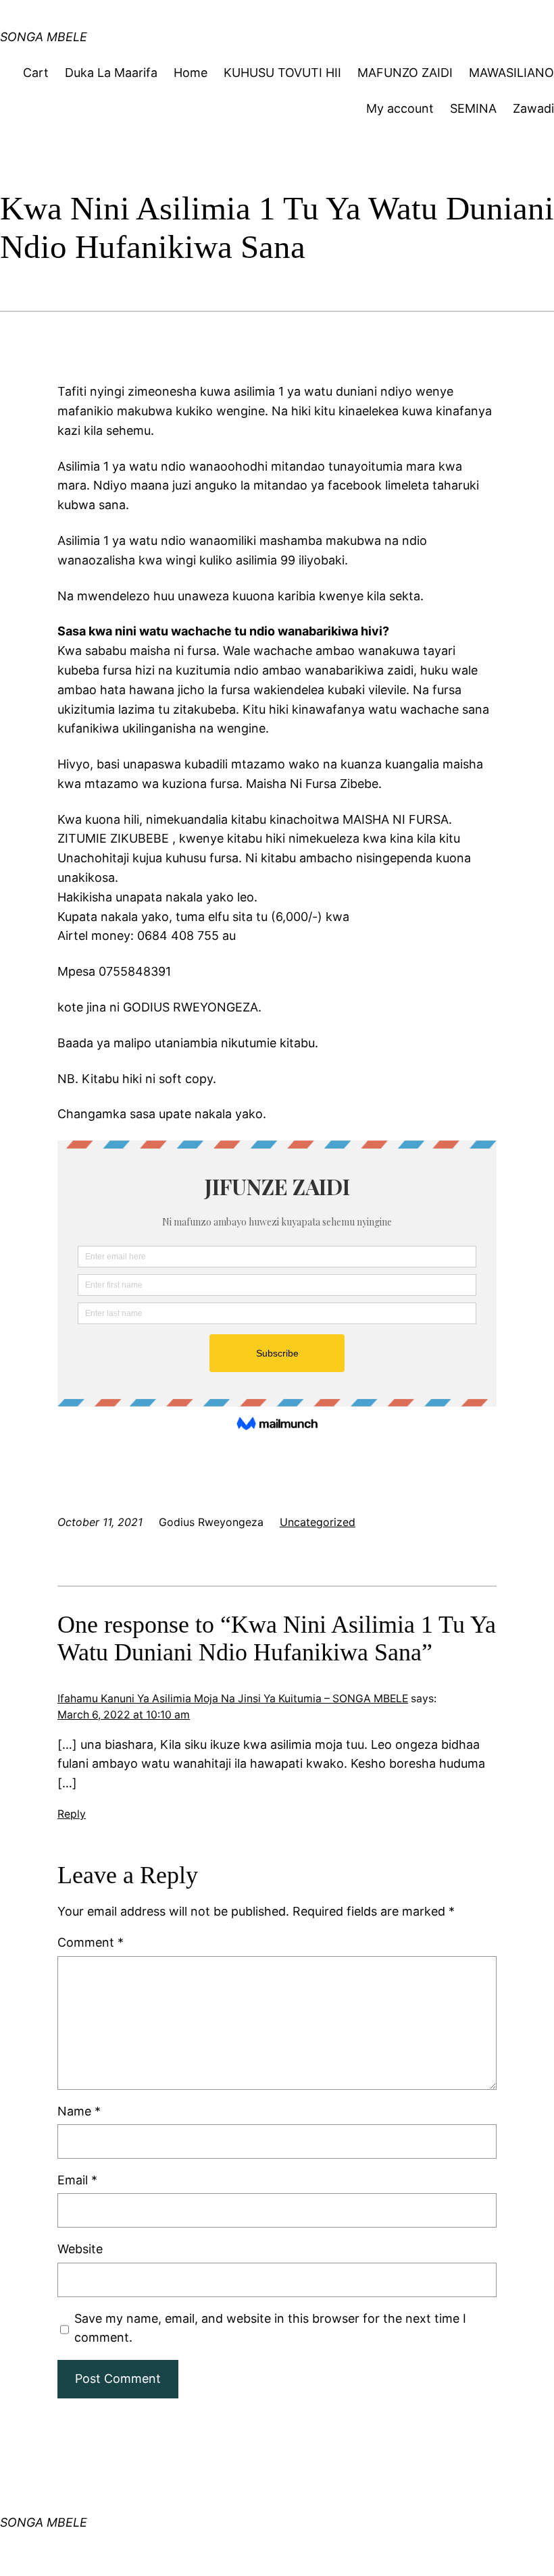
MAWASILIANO (511, 73)
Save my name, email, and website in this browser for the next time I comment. (270, 2328)
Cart (36, 73)
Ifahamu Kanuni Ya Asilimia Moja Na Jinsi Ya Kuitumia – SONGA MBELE (233, 1699)
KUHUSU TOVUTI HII (282, 73)
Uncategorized (318, 1522)
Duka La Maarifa (111, 73)
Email (77, 2180)
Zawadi (533, 108)
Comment (91, 1942)
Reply (72, 1814)
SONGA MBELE (44, 2522)
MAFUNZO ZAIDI (405, 73)
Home (191, 73)
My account (400, 108)
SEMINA (473, 108)
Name (79, 2111)
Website (80, 2249)
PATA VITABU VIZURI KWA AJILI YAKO (196, 23)
